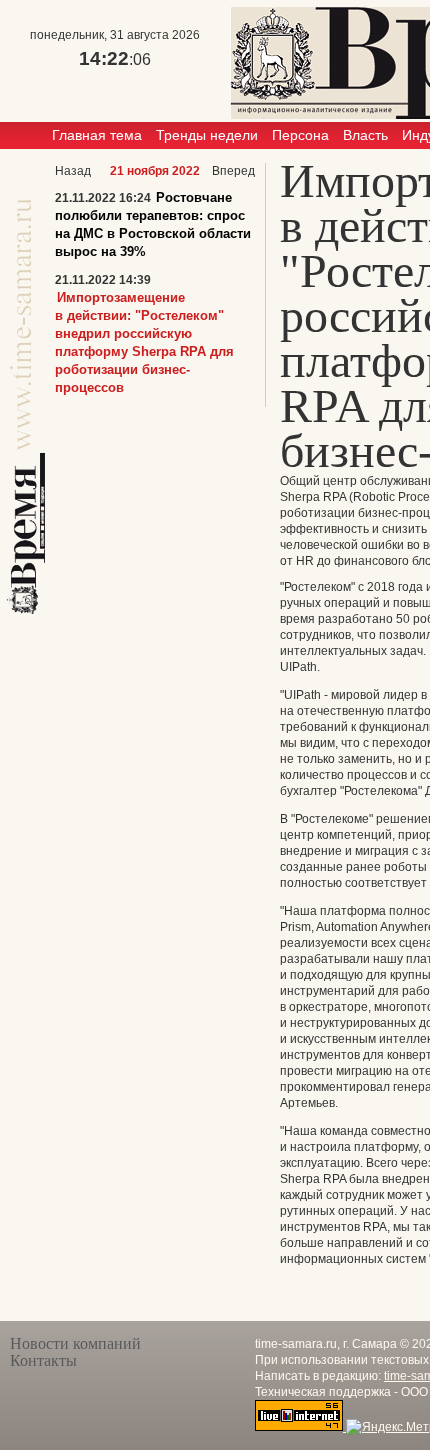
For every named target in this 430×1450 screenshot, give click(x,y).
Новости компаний (75, 1343)
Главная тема (97, 135)
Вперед (233, 171)
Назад (73, 171)
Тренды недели (207, 135)
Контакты (43, 1360)
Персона (300, 135)
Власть (365, 135)
